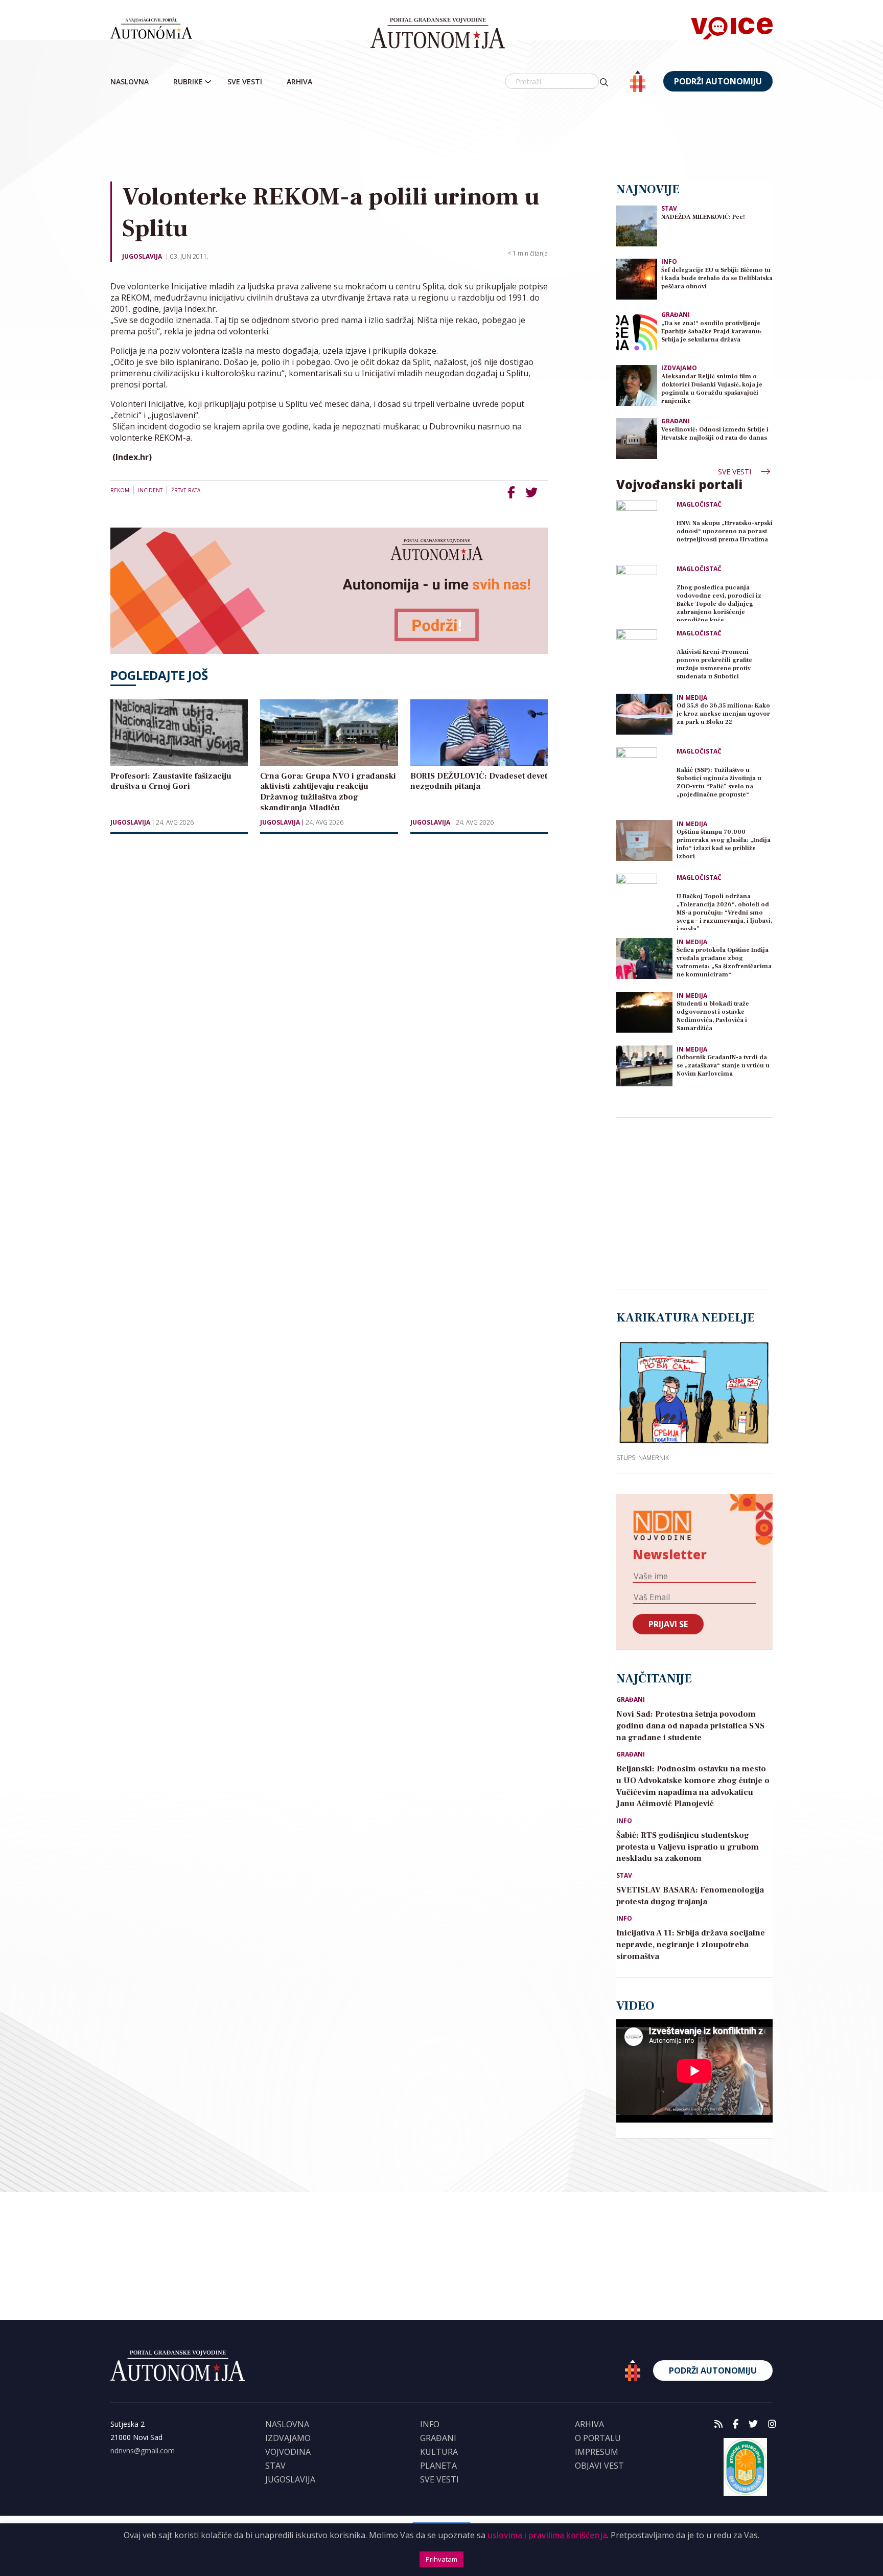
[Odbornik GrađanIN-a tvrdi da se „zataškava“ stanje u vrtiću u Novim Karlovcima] (644, 1066)
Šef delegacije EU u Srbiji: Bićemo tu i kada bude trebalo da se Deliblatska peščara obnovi (717, 278)
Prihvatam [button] (441, 2559)
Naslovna (130, 82)
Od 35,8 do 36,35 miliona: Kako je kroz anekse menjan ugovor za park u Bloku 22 (723, 714)
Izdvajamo (679, 368)
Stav (669, 208)
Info (669, 261)
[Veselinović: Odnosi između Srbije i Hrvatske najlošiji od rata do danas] (637, 438)
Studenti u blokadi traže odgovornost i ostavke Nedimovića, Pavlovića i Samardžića (713, 1016)
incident (150, 490)
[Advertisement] (441, 138)
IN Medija (692, 698)
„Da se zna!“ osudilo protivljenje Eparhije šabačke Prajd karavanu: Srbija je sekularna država (712, 332)
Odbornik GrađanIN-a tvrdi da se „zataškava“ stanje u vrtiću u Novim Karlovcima (723, 1066)
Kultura (439, 2452)
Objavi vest (599, 2466)
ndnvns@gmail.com (143, 2450)
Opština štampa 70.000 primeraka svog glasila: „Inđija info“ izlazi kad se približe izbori (724, 844)
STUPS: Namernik (643, 1457)
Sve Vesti (245, 82)
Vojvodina (288, 2452)
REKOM (120, 490)
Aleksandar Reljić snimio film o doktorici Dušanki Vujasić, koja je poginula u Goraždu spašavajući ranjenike (712, 389)
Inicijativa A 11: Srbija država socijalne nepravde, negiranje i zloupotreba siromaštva (691, 1945)
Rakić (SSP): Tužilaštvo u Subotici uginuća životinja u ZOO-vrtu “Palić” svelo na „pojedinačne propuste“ (719, 782)
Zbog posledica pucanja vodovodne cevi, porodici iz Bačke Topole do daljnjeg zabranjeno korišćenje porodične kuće (719, 602)
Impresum (597, 2452)
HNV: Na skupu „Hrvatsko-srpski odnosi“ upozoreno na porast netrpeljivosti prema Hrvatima (725, 531)
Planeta (438, 2466)
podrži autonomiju (718, 81)
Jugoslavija (142, 256)
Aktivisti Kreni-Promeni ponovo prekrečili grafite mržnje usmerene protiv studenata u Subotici (714, 664)
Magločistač (699, 505)
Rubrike (188, 82)
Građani (676, 315)
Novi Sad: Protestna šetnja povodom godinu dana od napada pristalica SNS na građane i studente (690, 1726)
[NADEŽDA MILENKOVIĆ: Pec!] (637, 225)
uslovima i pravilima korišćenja (547, 2535)
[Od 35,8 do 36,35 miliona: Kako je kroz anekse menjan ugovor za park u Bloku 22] (644, 714)
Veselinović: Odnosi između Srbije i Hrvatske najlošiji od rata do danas (715, 434)
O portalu (598, 2438)
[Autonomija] (438, 33)
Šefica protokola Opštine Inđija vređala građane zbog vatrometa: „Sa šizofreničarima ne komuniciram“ (724, 962)
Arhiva (299, 82)
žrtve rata (186, 490)
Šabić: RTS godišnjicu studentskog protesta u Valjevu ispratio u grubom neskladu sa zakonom (688, 1847)
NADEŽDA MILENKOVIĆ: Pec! (703, 217)
